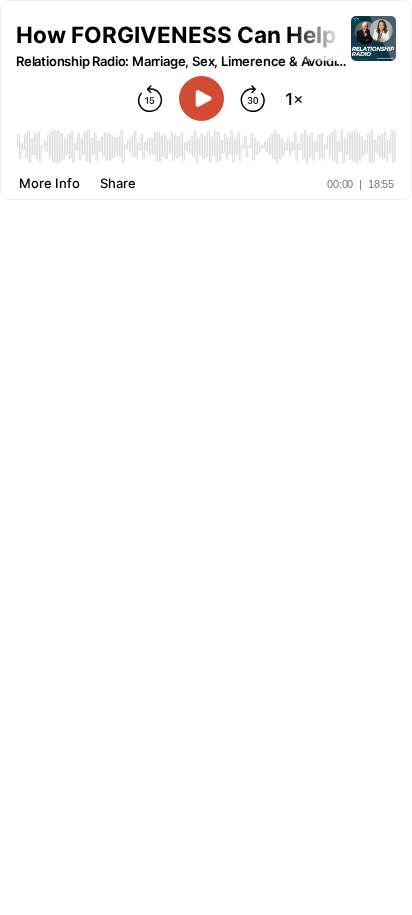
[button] (183, 34)
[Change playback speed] (294, 99)
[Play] (201, 98)
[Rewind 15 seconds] (150, 99)
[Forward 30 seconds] (253, 99)
